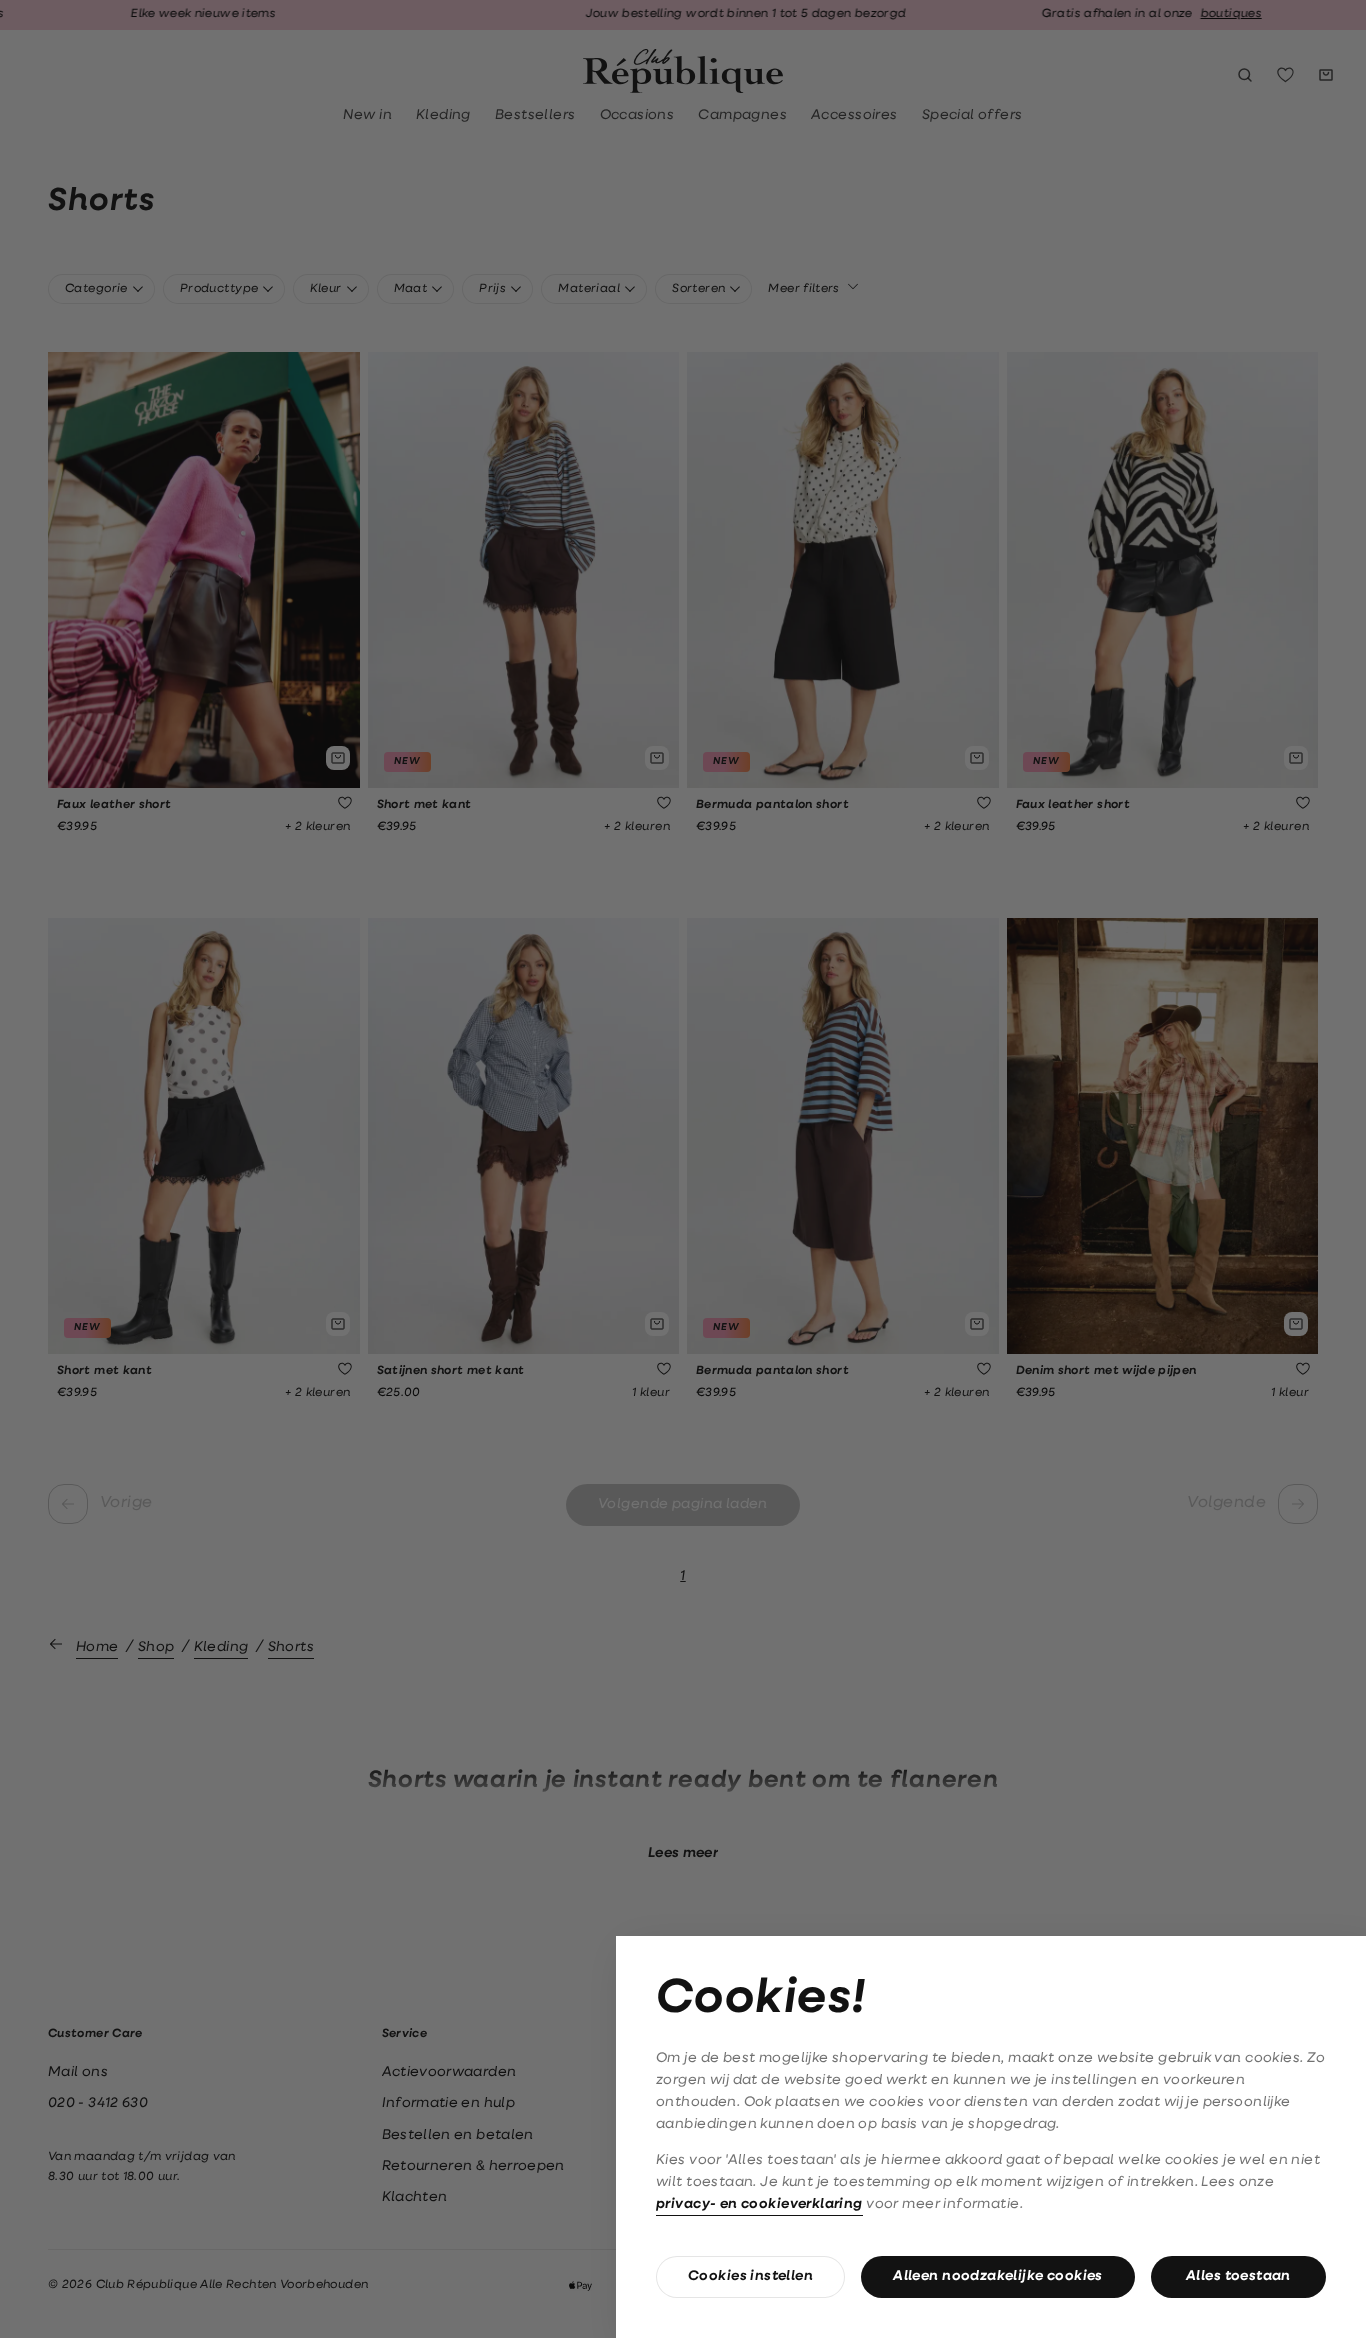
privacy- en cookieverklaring (759, 2204)
